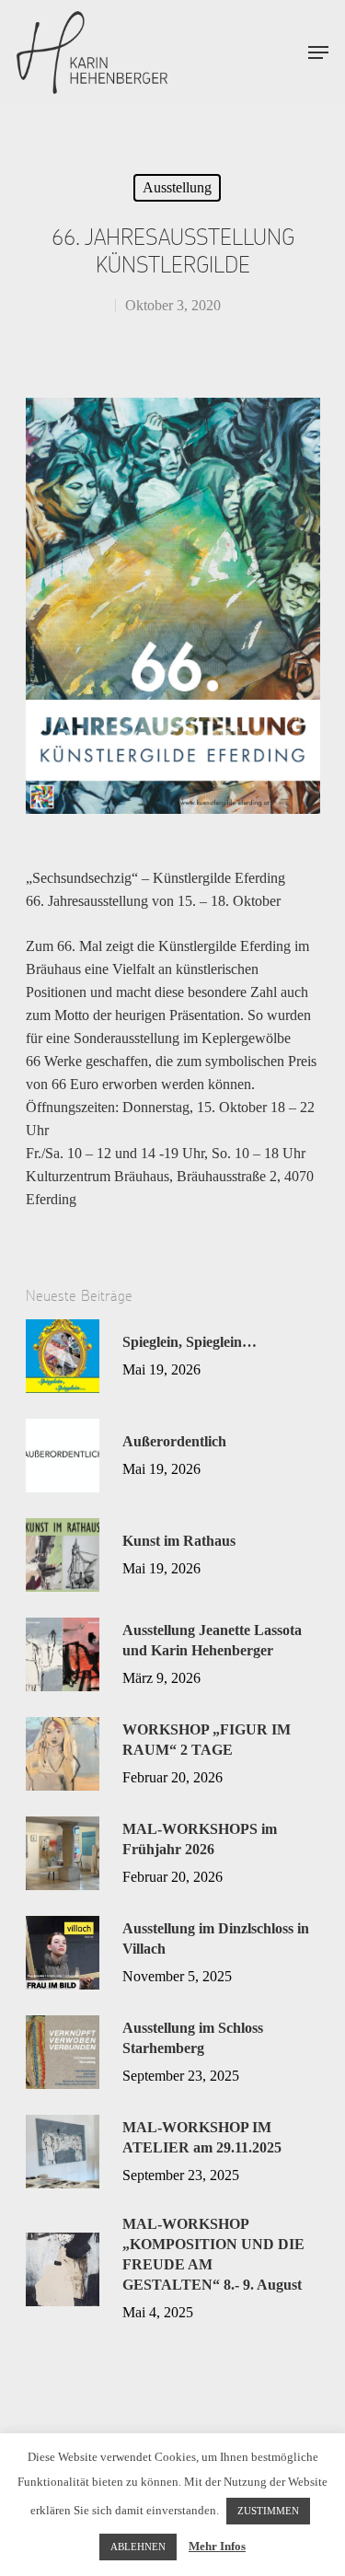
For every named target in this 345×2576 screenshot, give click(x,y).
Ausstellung (177, 187)
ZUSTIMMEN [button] (268, 2511)
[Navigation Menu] (318, 52)
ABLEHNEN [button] (138, 2547)
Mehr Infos (217, 2546)
